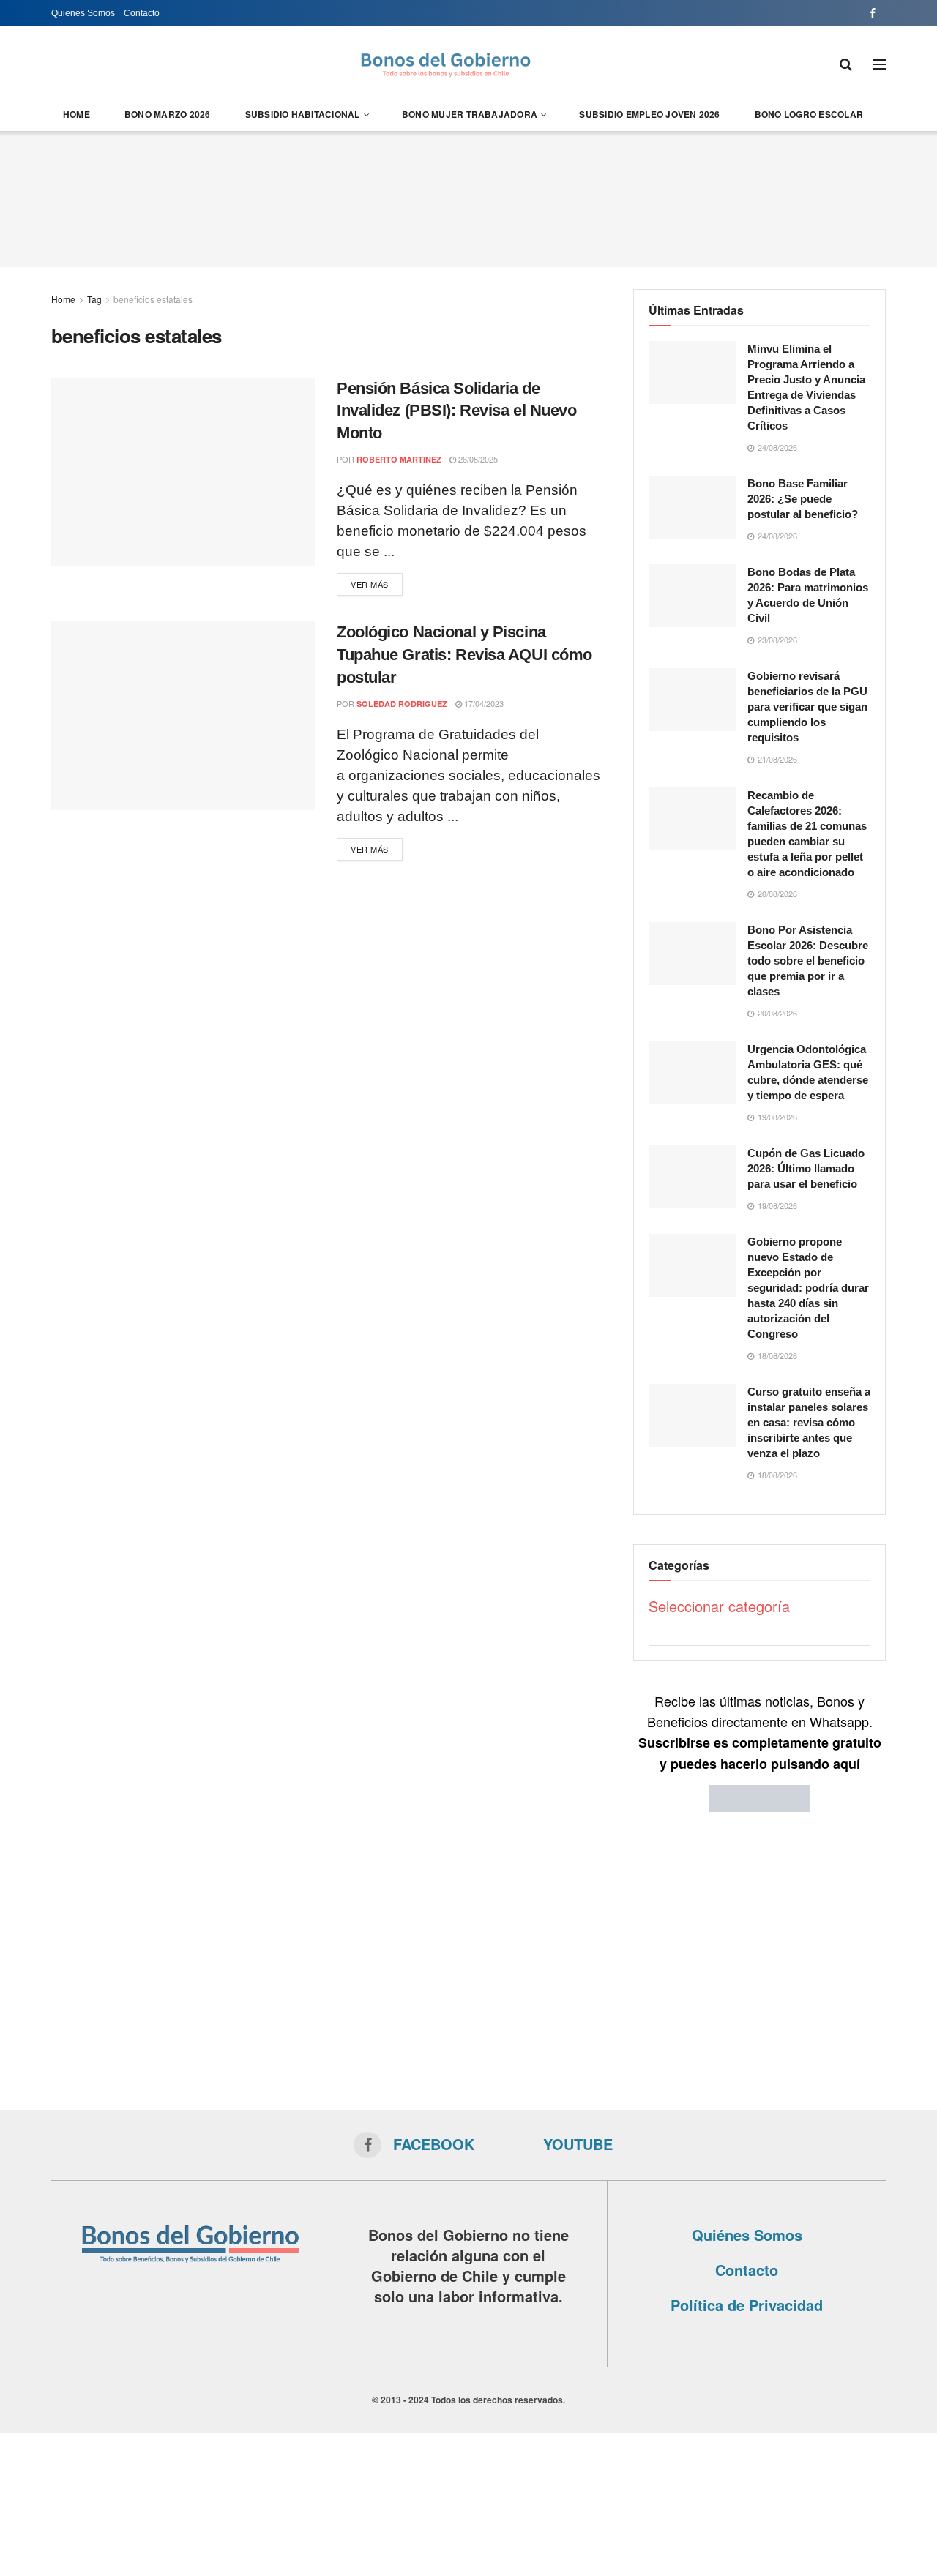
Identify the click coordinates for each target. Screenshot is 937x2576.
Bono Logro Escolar (809, 114)
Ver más (370, 584)
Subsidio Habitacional (303, 114)
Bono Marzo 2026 (168, 114)
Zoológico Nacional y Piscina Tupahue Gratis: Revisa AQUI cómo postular (464, 655)
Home (76, 114)
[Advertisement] (468, 197)
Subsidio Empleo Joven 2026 (649, 114)
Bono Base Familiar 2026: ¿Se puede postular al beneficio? (803, 499)
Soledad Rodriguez (402, 704)
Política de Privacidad (747, 2305)
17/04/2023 (483, 703)
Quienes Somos (83, 13)
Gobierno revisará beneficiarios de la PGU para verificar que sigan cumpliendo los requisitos (807, 707)
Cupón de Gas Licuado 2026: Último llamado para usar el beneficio (806, 1168)
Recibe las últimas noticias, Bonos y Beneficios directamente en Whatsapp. (760, 1732)
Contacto (142, 13)
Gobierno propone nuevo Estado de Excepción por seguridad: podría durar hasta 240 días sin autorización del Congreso (808, 1288)
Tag (94, 299)
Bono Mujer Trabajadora (470, 114)
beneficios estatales (153, 299)
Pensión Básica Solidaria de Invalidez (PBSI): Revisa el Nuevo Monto (456, 411)
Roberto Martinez (399, 459)
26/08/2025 (477, 459)
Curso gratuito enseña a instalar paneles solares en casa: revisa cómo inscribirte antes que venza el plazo (809, 1422)
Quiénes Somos (747, 2235)
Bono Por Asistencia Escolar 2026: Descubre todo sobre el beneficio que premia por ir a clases (808, 961)
